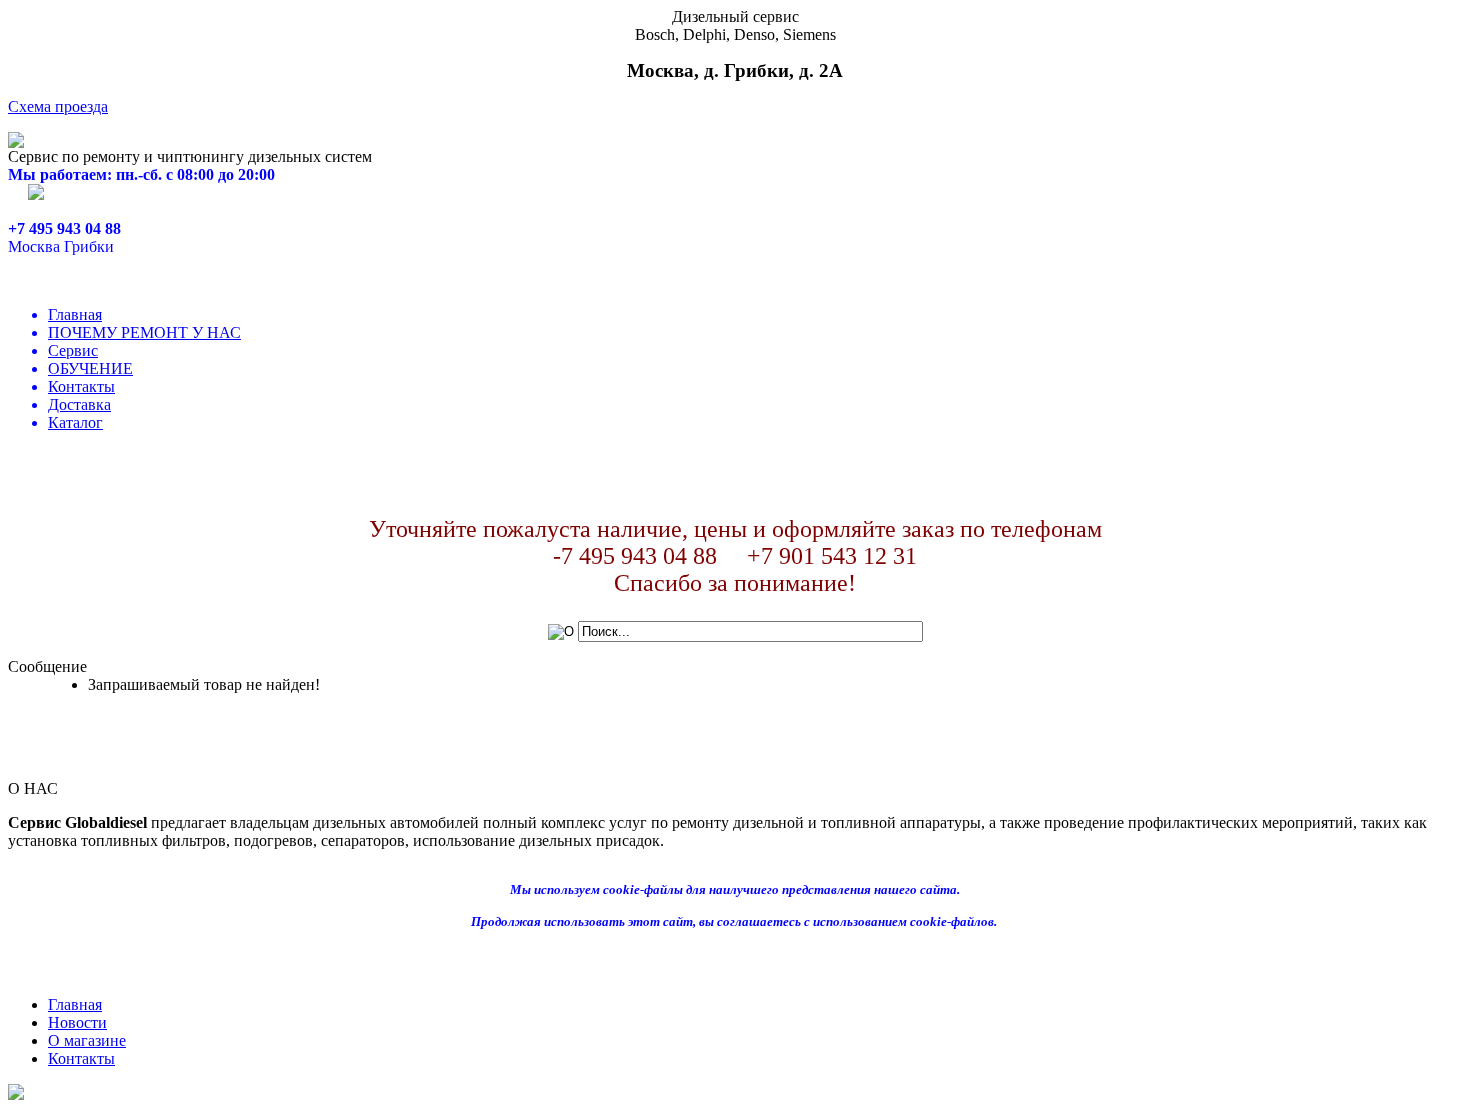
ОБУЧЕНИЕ (90, 368)
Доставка (79, 404)
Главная (75, 314)
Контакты (81, 386)
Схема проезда (58, 106)
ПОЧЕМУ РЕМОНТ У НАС (144, 332)
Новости (77, 1022)
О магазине (87, 1040)
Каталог (75, 422)
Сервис (73, 350)
